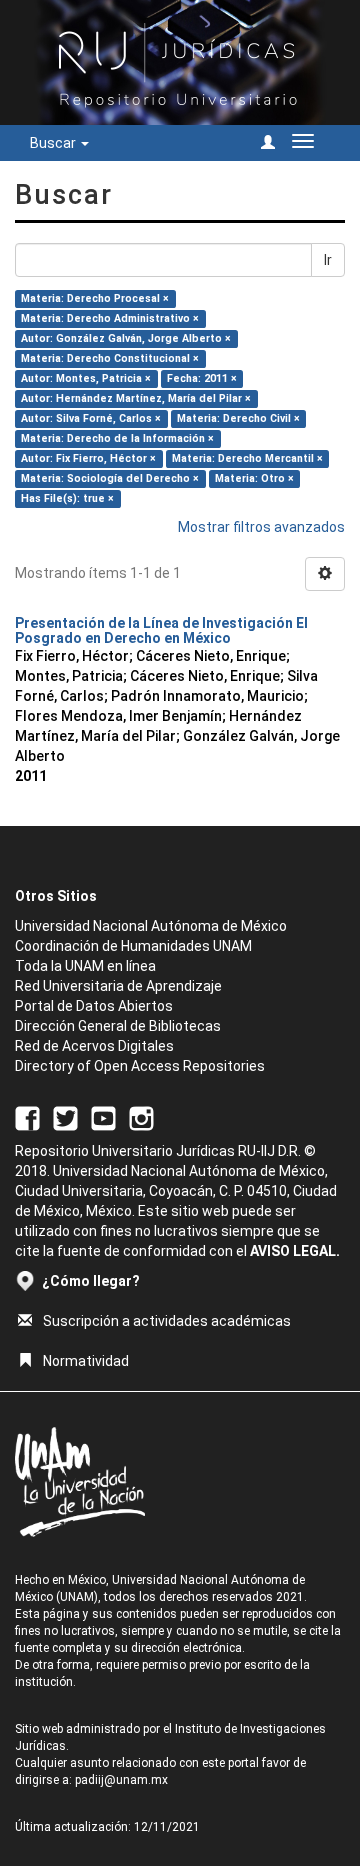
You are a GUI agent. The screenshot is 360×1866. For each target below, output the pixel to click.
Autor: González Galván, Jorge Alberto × (126, 338)
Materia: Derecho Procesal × (95, 298)
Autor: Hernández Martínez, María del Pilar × (136, 398)
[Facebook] (27, 1118)
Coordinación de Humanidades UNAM (133, 946)
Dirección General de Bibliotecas (118, 1026)
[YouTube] (103, 1118)
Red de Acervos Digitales (94, 1046)
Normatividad (86, 1361)
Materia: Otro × (254, 478)
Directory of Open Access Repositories (140, 1066)
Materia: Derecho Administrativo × (110, 318)
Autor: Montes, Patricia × (86, 378)
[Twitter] (65, 1118)
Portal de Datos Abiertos (94, 1006)
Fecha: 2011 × (202, 378)
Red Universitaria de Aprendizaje (118, 986)
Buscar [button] (54, 143)
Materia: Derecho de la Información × (117, 438)
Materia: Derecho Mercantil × (247, 458)
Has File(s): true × (67, 498)
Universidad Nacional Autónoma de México (151, 926)
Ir (328, 260)
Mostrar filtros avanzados (261, 527)
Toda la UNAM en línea (85, 966)
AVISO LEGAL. (295, 1251)
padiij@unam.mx (121, 1780)
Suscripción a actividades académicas (167, 1321)
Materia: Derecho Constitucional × (110, 358)
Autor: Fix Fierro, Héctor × (88, 458)
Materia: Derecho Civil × (238, 418)
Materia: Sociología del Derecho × (110, 478)
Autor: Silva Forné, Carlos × (91, 418)
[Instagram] (141, 1118)
